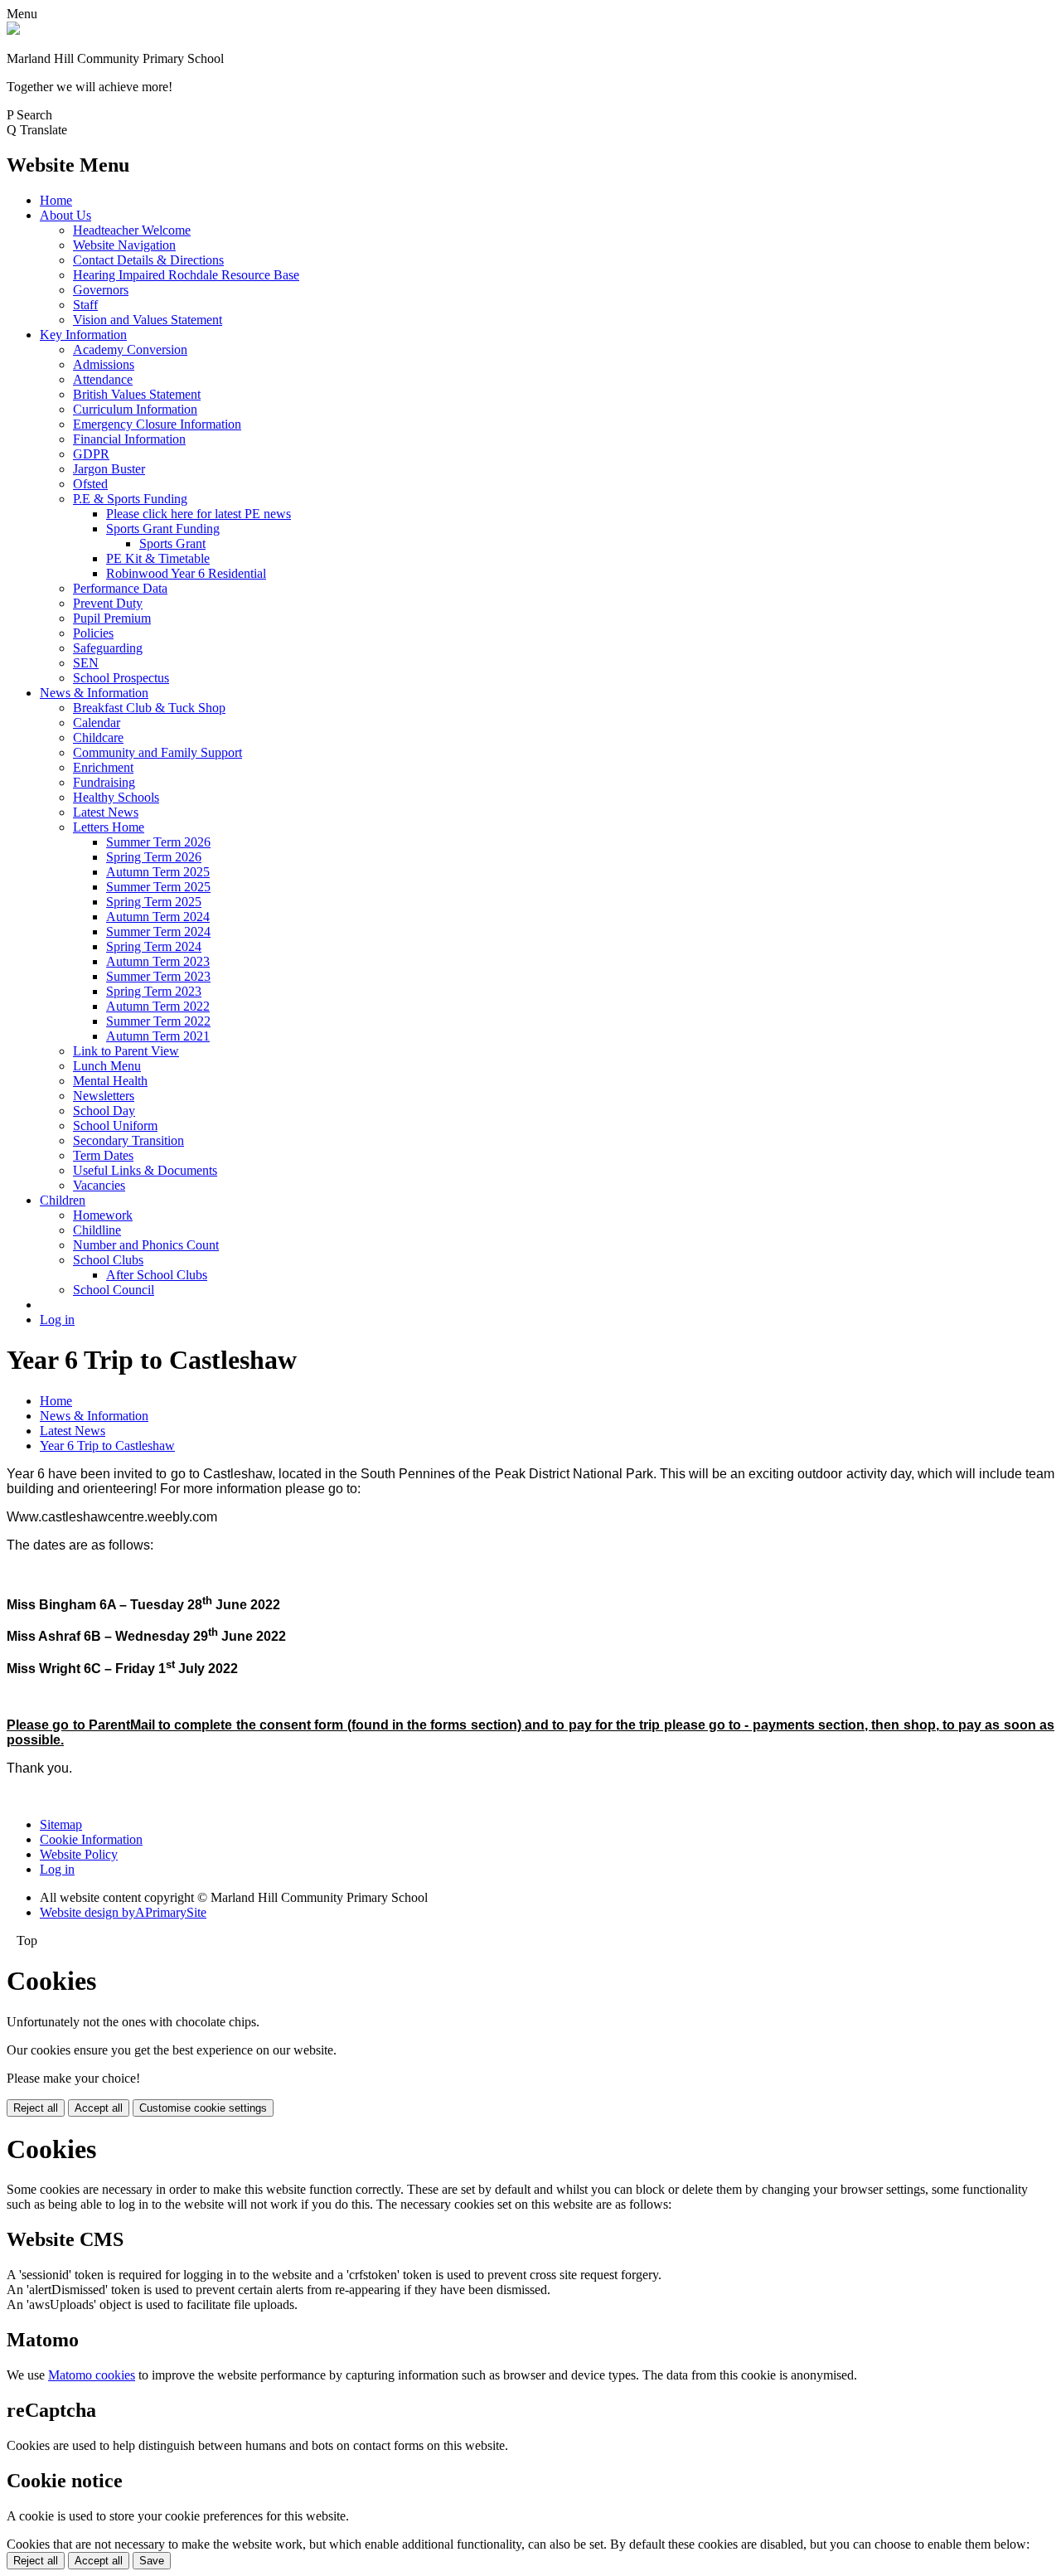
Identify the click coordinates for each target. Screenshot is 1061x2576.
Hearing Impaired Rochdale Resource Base (186, 275)
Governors (101, 290)
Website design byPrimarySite (123, 1912)
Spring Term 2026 (154, 857)
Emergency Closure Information (157, 424)
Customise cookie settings (203, 2108)
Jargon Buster (109, 469)
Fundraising (104, 782)
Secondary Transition (128, 1140)
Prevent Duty (108, 603)
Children (63, 1200)
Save (152, 2561)
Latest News (106, 812)
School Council (114, 1290)
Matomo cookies (92, 2375)
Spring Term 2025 (154, 902)
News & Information (94, 693)
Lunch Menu (107, 1066)
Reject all (36, 2108)
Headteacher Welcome (132, 230)
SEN (86, 663)
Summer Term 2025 (158, 887)
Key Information (83, 335)
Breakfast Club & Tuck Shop (149, 708)
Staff (85, 305)
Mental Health (110, 1081)
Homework (103, 1215)
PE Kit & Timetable (158, 558)
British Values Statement (137, 394)
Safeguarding (108, 648)
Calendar (97, 723)
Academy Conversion (130, 349)
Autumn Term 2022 (158, 1006)
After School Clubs (157, 1275)
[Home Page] (13, 30)
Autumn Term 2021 (158, 1036)
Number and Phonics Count (146, 1245)
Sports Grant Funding (163, 529)
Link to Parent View (126, 1051)
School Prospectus (121, 678)
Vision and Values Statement (148, 320)
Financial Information (129, 439)
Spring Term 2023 (154, 991)
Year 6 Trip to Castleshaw (107, 1446)
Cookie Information (91, 1839)
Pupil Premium (112, 618)
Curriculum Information (135, 409)
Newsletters (104, 1096)
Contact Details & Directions (148, 260)
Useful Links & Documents (145, 1170)
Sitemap (61, 1824)
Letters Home (109, 827)
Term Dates (103, 1155)
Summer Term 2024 (158, 931)
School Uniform (115, 1125)
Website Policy (79, 1854)
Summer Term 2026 (158, 842)
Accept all (99, 2108)
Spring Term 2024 (154, 946)
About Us (65, 215)
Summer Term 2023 (158, 976)
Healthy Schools (116, 797)
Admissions (104, 364)
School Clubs (108, 1260)
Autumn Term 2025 (158, 872)
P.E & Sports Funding (130, 499)
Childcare (98, 737)
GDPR (91, 454)
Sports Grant (172, 543)
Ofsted (90, 484)
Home (56, 200)
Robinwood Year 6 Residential (186, 573)
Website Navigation (124, 245)
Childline (97, 1230)
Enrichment (103, 767)
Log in (57, 1320)
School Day (104, 1111)
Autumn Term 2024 (158, 917)
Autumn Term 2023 (158, 961)
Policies (93, 633)
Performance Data (120, 588)
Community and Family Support (157, 752)
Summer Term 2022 (158, 1021)
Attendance (103, 379)
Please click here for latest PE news (199, 514)
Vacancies (99, 1185)
